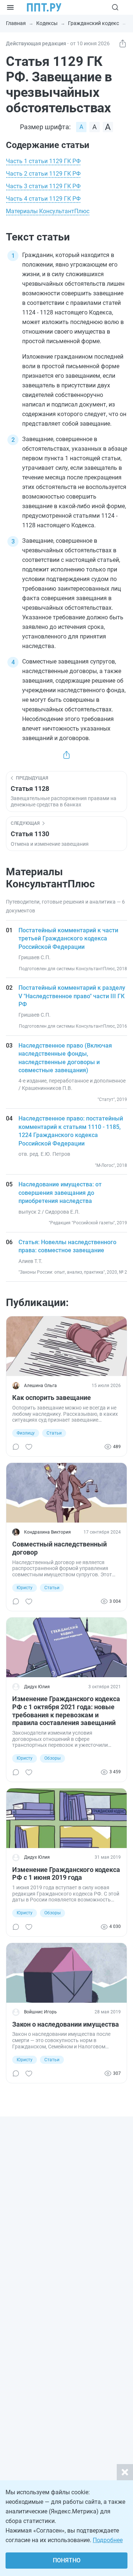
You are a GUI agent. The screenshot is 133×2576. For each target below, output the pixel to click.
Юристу (25, 1588)
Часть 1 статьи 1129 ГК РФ (43, 161)
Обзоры (52, 1758)
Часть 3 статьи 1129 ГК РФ (43, 186)
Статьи (54, 1433)
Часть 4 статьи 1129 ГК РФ (43, 199)
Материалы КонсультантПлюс (48, 211)
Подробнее (108, 2540)
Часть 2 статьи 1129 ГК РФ (43, 174)
